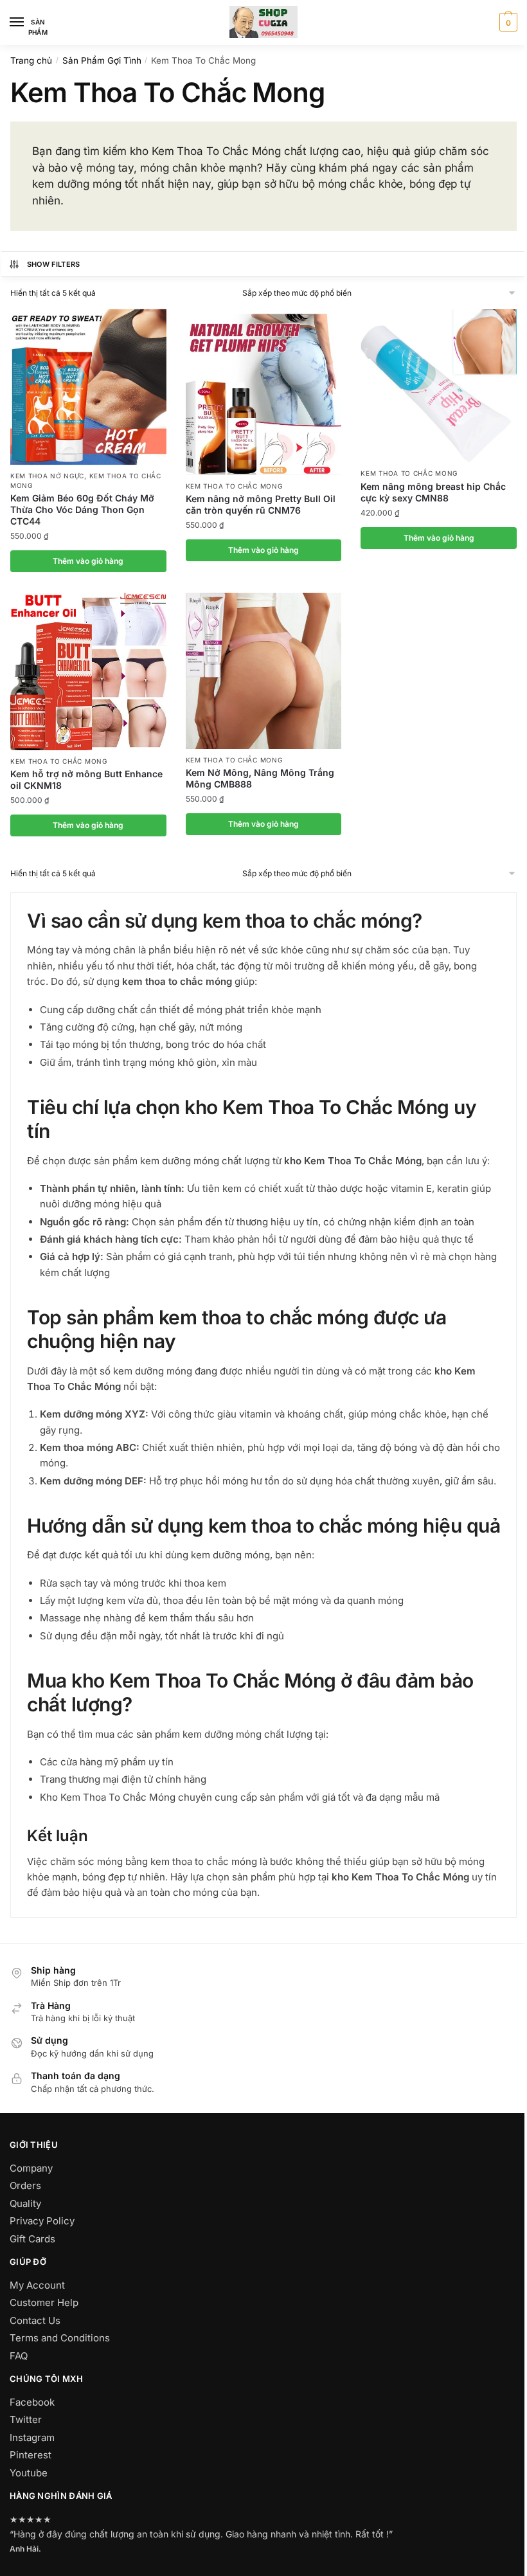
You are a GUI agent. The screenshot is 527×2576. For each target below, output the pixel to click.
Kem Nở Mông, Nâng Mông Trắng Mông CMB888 (260, 778)
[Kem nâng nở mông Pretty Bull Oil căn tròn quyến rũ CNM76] (264, 392)
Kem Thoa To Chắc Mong (234, 486)
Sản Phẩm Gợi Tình (102, 60)
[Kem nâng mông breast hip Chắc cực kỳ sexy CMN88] (439, 386)
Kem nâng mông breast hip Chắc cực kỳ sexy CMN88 (433, 492)
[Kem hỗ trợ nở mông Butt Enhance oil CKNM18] (88, 671)
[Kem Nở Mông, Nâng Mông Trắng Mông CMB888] (264, 671)
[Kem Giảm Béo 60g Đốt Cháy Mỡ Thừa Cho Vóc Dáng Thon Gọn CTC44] (88, 387)
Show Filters (54, 264)
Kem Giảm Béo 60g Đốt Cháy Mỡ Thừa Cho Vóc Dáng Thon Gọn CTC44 (82, 509)
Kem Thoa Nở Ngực (47, 476)
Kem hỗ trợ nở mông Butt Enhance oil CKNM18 (86, 779)
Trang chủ (31, 60)
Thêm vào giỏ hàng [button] (88, 561)
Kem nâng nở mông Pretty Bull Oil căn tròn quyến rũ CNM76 (261, 504)
